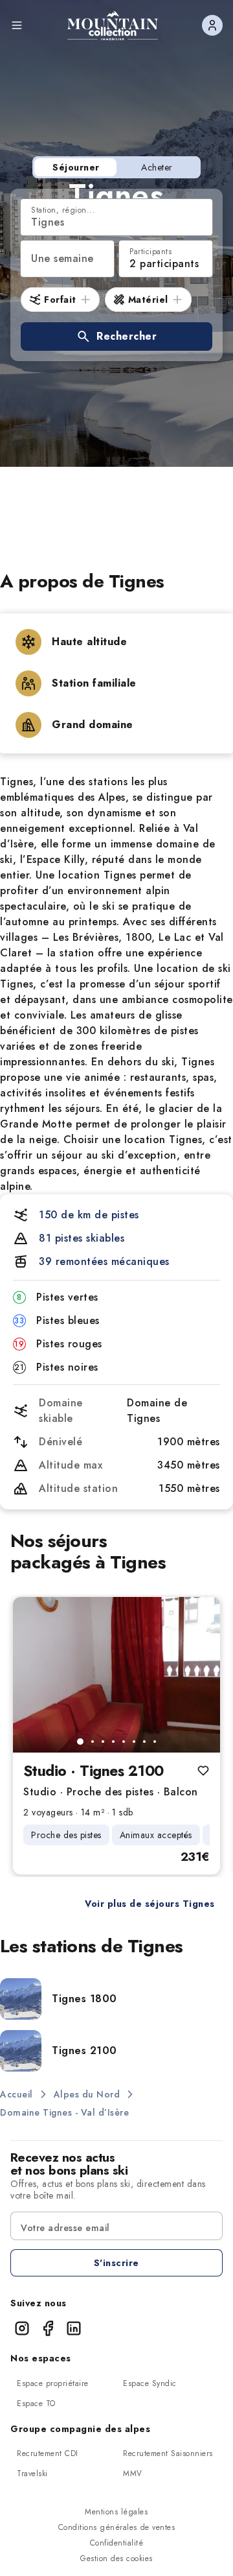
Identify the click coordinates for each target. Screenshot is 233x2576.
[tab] (80, 1742)
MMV (133, 2474)
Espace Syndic (150, 2383)
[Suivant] (199, 1675)
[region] (116, 1675)
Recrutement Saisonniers (168, 2453)
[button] (116, 337)
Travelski (32, 2474)
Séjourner (76, 167)
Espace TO (36, 2404)
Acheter (157, 167)
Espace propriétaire (53, 2383)
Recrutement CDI (48, 2453)
